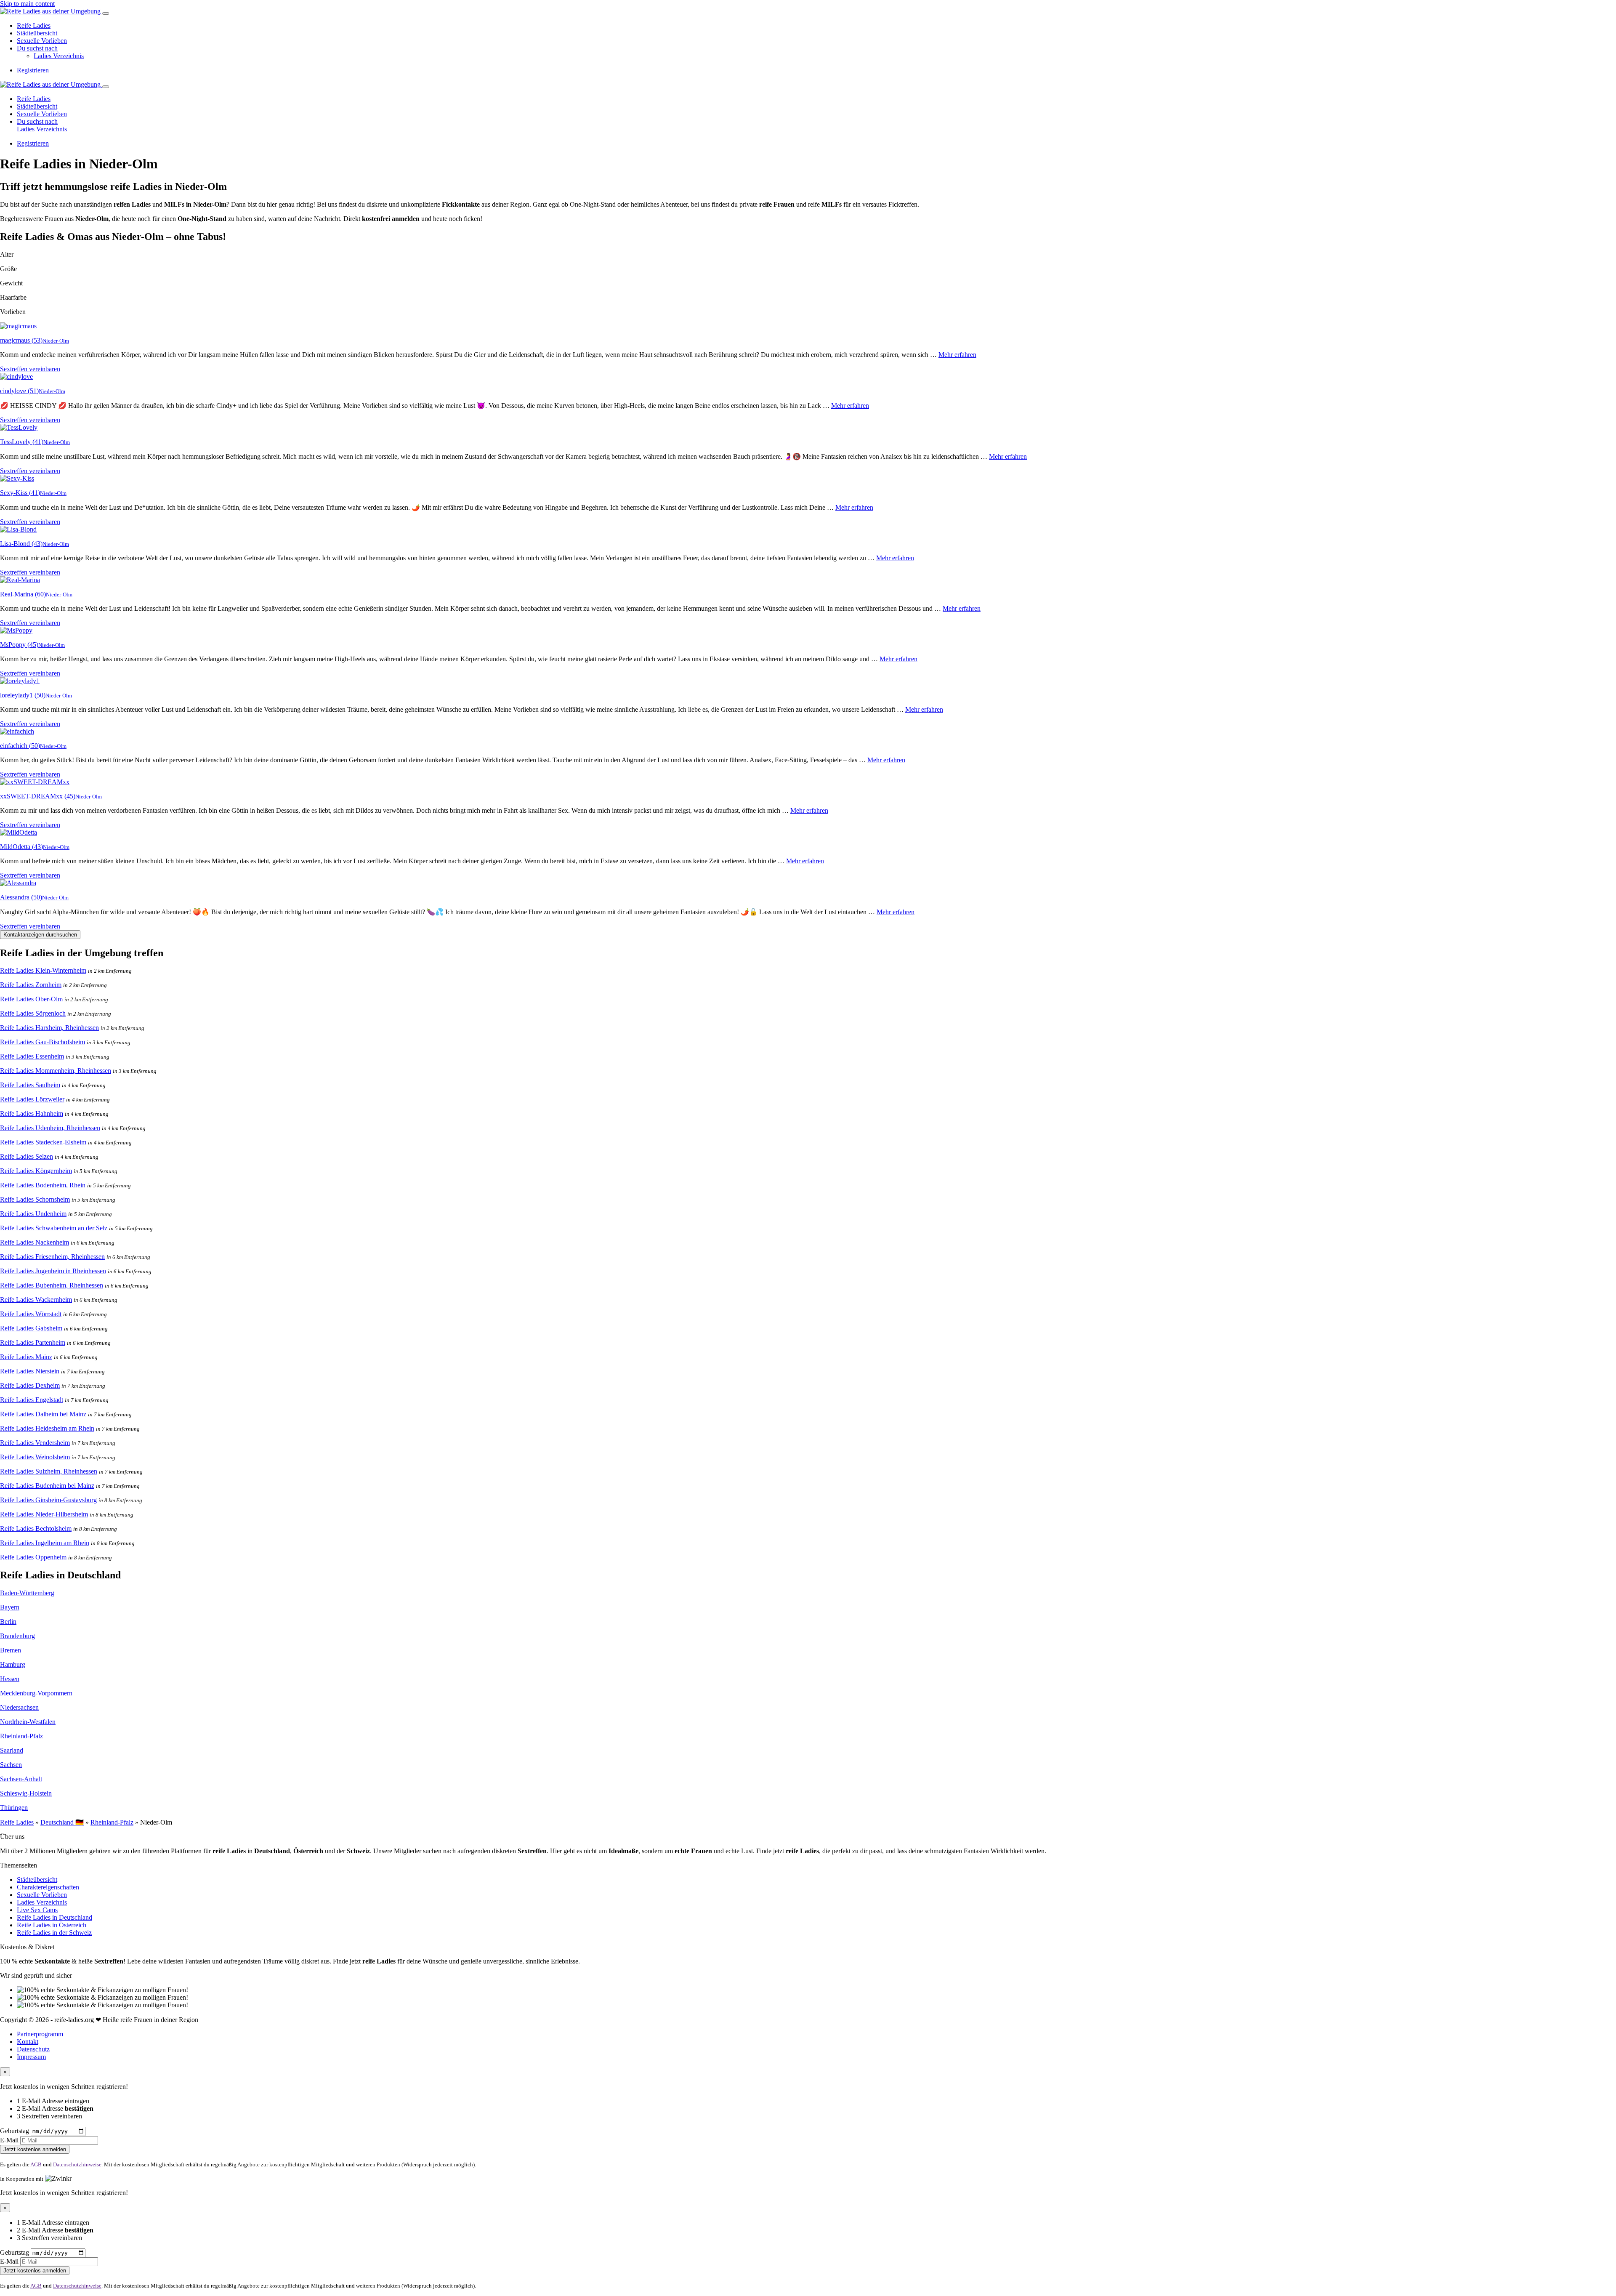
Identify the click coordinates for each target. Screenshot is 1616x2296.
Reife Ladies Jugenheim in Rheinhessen (53, 1271)
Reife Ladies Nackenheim (35, 1242)
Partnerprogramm (40, 2034)
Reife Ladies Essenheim (32, 1056)
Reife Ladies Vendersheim (35, 1443)
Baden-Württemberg (27, 1593)
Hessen (10, 1679)
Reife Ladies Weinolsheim (35, 1457)
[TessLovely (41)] (19, 427)
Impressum (31, 2057)
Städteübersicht (37, 33)
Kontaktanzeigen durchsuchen (40, 935)
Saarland (12, 1750)
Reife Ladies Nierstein (30, 1371)
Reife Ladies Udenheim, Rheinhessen (50, 1128)
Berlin (8, 1622)
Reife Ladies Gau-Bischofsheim (43, 1042)
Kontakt (28, 2042)
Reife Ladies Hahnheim (32, 1113)
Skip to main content (27, 4)
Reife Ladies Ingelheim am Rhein (45, 1543)
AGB (36, 2164)
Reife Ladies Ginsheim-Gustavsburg (48, 1500)
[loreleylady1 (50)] (20, 681)
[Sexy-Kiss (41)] (17, 478)
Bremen (11, 1650)
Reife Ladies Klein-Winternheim (43, 970)
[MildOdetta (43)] (19, 832)
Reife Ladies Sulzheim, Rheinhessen (49, 1471)
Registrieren (33, 70)
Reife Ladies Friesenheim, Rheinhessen (52, 1257)
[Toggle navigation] (106, 13)
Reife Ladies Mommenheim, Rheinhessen (56, 1071)
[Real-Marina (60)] (20, 580)
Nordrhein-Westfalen (28, 1722)
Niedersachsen (19, 1707)
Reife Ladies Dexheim (30, 1385)
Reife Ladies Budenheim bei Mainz (47, 1486)
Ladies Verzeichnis (59, 56)
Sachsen (11, 1765)
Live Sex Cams (37, 1910)
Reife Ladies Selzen (27, 1156)
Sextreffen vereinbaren (30, 369)
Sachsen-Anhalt (21, 1779)
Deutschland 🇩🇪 (62, 1822)
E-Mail (9, 2140)
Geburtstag (15, 2131)
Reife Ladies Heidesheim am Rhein (47, 1428)
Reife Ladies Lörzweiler (32, 1099)
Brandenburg (17, 1636)
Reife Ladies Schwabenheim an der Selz (54, 1228)
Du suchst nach (37, 48)
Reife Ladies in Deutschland (54, 1917)
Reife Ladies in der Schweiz (54, 1933)
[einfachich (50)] (17, 731)
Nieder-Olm (56, 341)
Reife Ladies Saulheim (30, 1085)
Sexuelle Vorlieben (42, 41)
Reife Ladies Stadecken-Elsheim (43, 1142)
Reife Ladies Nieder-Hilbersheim (44, 1514)
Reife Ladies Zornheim (31, 985)
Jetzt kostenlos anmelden (35, 2149)
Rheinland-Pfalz (21, 1736)
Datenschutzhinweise (77, 2164)
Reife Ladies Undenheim (33, 1214)
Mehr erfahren (957, 355)
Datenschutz (33, 2049)
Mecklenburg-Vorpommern (36, 1693)
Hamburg (13, 1664)
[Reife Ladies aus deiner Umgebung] (51, 11)
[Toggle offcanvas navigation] (106, 87)
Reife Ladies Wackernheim (36, 1300)
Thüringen (14, 1808)
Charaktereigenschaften (48, 1887)
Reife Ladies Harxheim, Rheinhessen (49, 1028)
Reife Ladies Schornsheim (35, 1199)
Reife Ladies (34, 25)
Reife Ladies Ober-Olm (31, 999)
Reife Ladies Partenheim (33, 1342)
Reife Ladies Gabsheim (31, 1328)
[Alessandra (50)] (18, 883)
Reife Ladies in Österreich (52, 1925)
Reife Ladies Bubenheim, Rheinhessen (52, 1285)
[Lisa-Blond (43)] (18, 529)
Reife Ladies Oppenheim (33, 1557)
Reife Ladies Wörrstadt (31, 1314)
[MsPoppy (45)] (16, 630)
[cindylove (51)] (16, 376)
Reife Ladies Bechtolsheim (36, 1528)
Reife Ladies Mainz (26, 1357)
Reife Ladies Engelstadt (32, 1400)
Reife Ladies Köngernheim (36, 1171)
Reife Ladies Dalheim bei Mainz (43, 1414)
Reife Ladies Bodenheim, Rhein (43, 1185)
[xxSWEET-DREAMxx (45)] (35, 782)
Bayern (10, 1607)
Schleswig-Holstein (26, 1793)
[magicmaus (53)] (18, 326)
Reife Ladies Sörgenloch (33, 1013)
